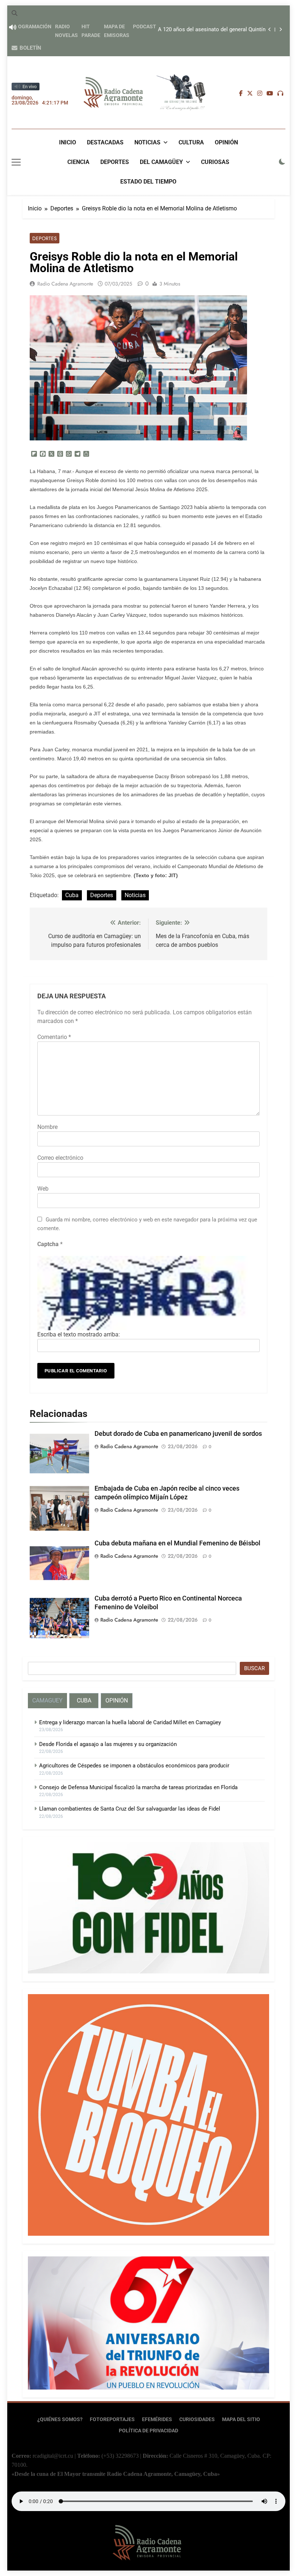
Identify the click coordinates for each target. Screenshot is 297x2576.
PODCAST (145, 26)
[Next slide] (281, 30)
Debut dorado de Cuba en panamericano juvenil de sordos (178, 1434)
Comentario (54, 1037)
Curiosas (215, 162)
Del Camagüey (161, 162)
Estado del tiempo (148, 182)
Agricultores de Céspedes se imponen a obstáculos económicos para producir (134, 1766)
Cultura (191, 142)
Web (43, 1189)
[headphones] (280, 94)
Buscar (254, 1668)
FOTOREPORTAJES (112, 2419)
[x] (250, 94)
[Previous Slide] (270, 30)
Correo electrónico (60, 1158)
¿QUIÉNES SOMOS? (60, 2419)
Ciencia (78, 162)
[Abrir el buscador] (14, 13)
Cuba (72, 895)
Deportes (115, 162)
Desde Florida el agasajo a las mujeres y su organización (108, 1744)
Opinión (226, 142)
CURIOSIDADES (197, 2419)
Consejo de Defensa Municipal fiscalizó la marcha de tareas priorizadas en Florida (138, 1787)
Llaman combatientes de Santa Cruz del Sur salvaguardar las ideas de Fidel (130, 1809)
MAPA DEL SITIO (241, 2419)
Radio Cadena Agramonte (65, 284)
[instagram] (260, 94)
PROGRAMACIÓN (32, 26)
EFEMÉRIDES (157, 2419)
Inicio (68, 142)
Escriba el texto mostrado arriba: (79, 1334)
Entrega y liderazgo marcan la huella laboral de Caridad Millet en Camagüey (130, 1722)
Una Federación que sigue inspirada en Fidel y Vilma (210, 30)
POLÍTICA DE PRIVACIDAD (148, 2431)
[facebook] (241, 94)
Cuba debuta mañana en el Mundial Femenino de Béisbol (177, 1543)
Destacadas (105, 142)
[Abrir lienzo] (16, 162)
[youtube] (270, 94)
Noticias (147, 142)
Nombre (47, 1127)
